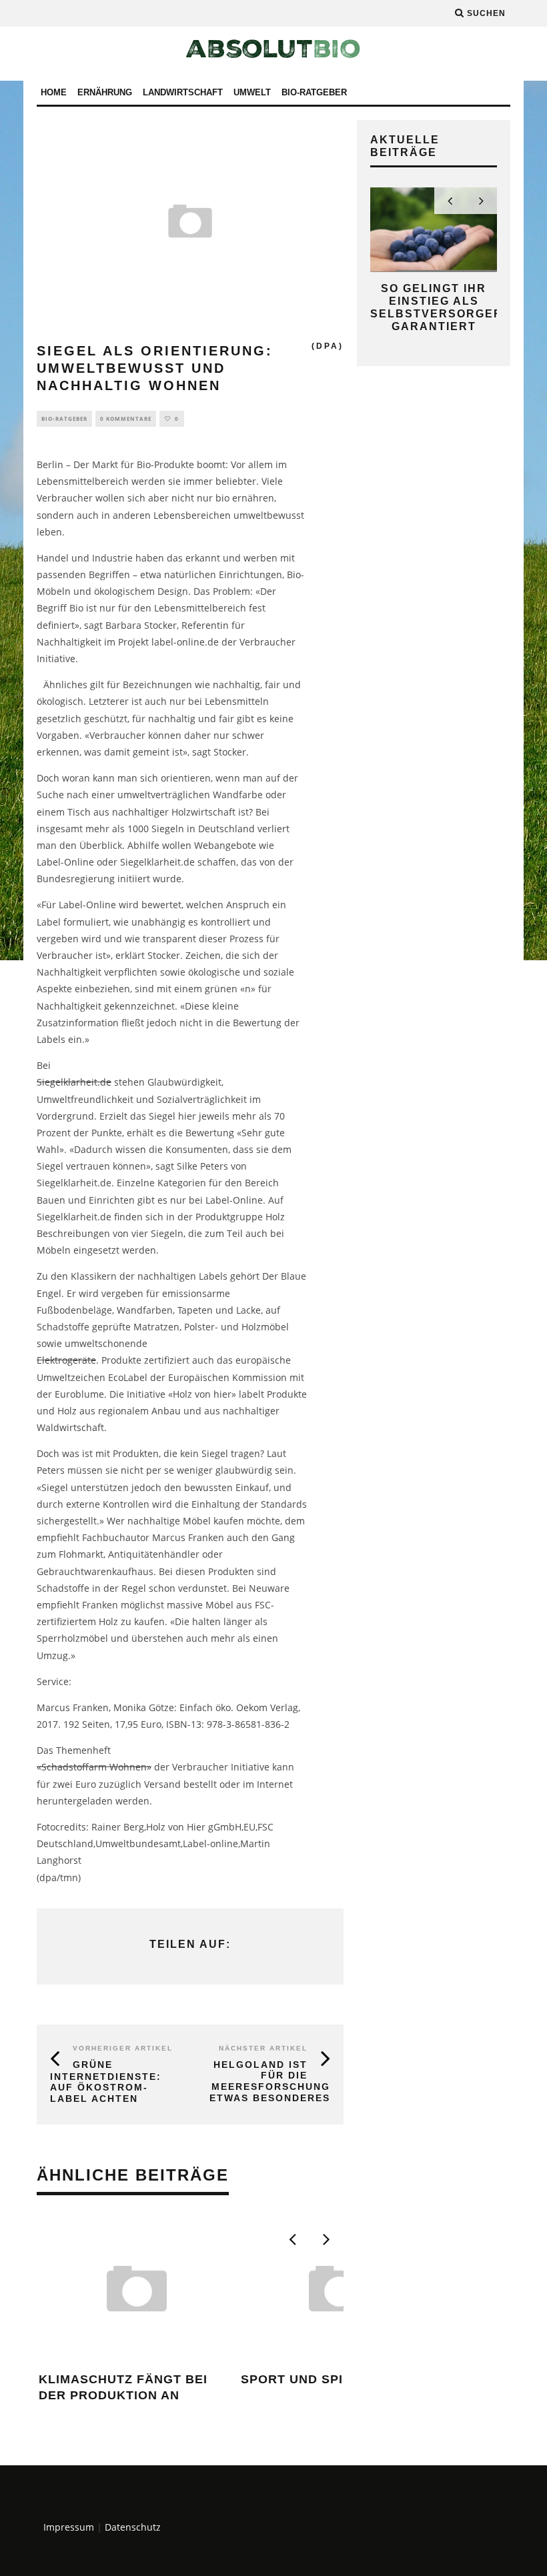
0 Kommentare (126, 418)
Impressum (69, 2527)
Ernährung (105, 92)
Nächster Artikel (263, 2048)
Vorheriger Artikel (123, 2048)
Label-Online (65, 862)
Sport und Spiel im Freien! (338, 2379)
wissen (131, 1149)
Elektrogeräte (66, 1360)
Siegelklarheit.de (74, 1082)
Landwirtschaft (183, 92)
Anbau (166, 1411)
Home (54, 92)
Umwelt (252, 92)
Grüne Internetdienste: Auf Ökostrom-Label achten (106, 2082)
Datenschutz (133, 2527)
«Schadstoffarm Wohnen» (94, 1767)
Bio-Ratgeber (314, 92)
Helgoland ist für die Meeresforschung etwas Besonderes (270, 2081)
